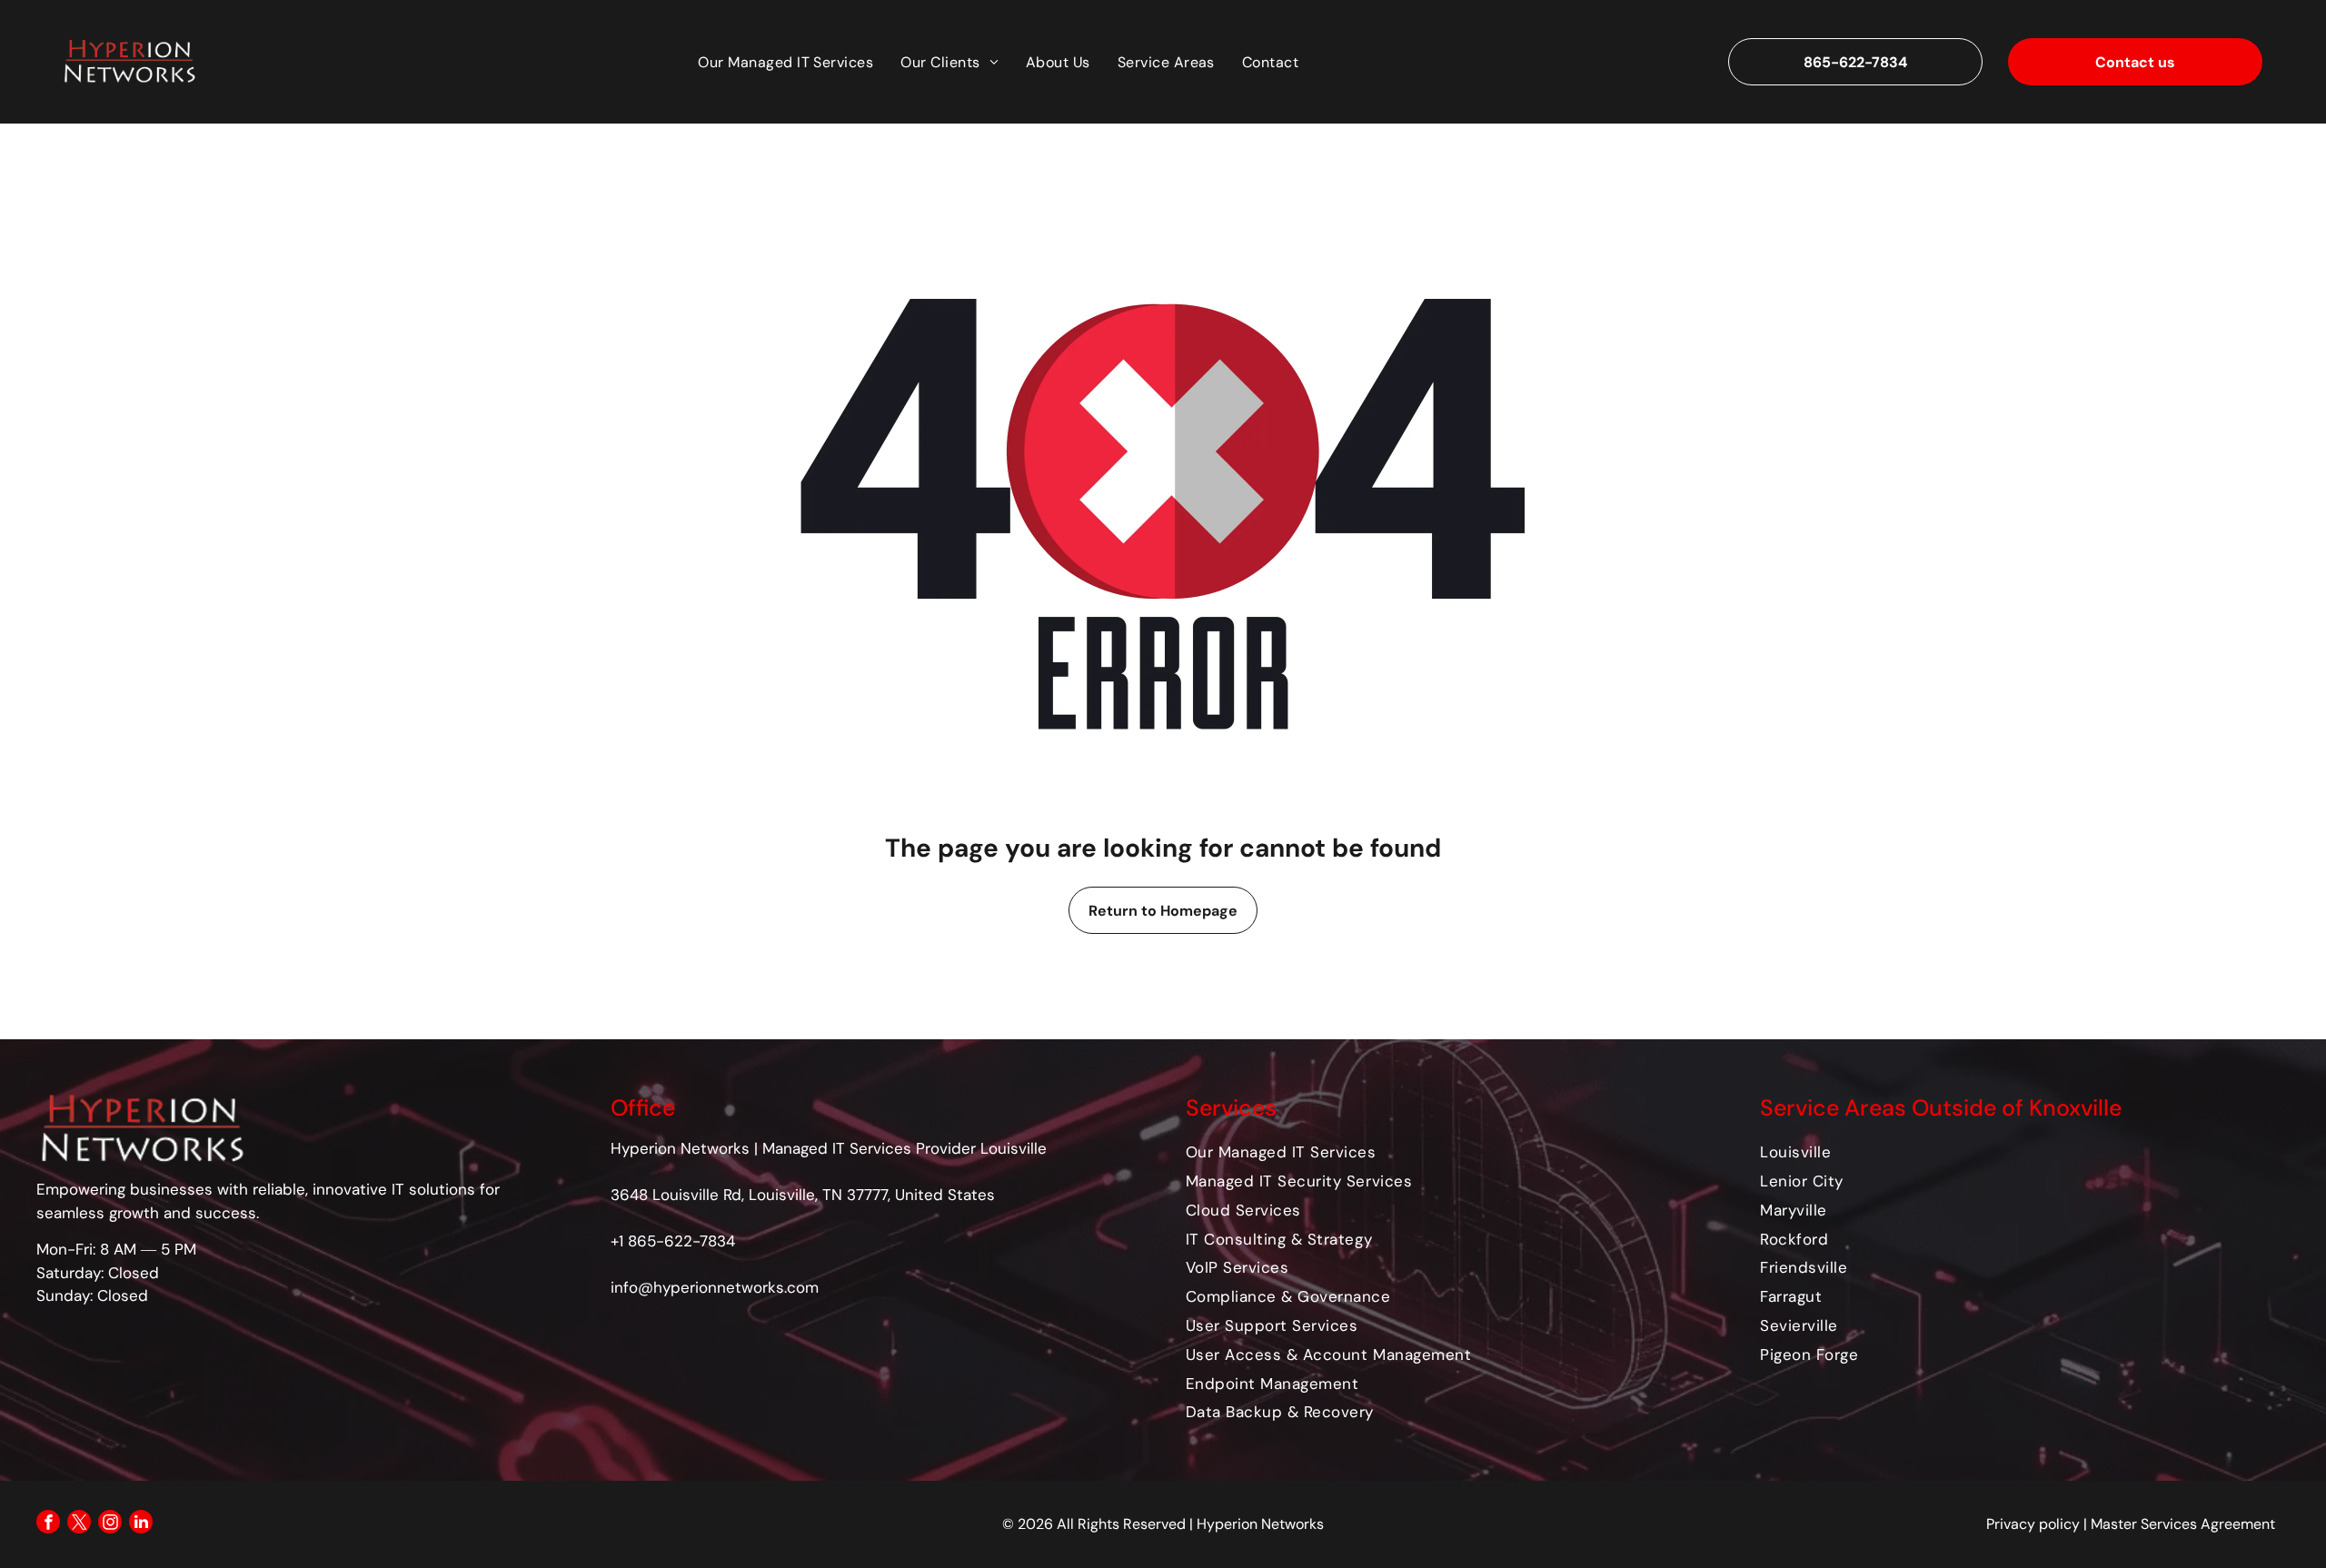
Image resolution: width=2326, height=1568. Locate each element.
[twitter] (79, 1524)
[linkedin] (141, 1524)
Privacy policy (2033, 1524)
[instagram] (110, 1524)
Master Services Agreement (2183, 1524)
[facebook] (48, 1524)
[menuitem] (785, 61)
